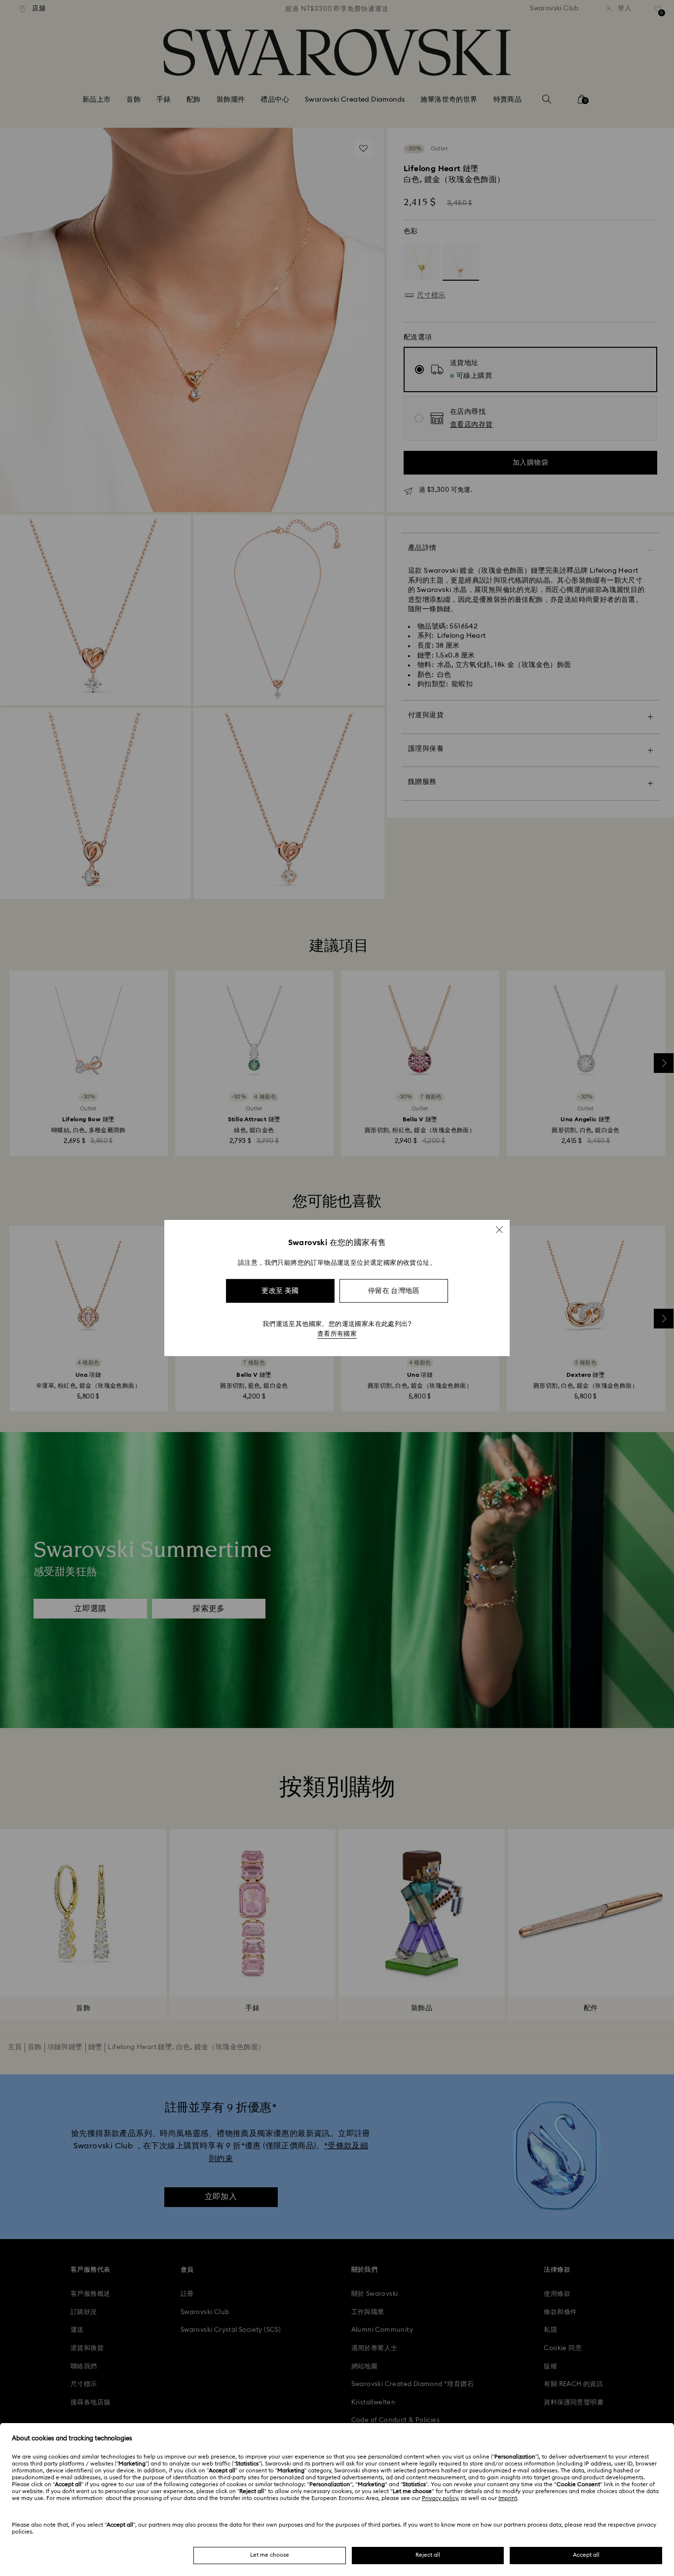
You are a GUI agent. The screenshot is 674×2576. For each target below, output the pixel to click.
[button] (499, 1230)
